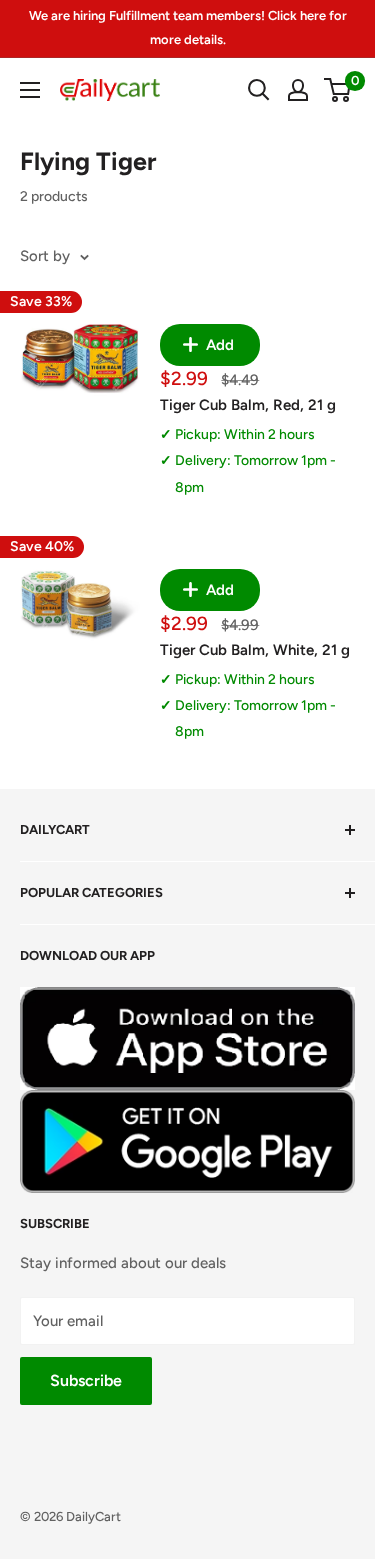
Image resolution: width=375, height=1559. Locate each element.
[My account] (298, 90)
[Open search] (259, 90)
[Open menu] (30, 90)
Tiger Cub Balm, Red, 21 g (248, 405)
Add (218, 345)
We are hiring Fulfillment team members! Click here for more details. (188, 27)
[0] (338, 90)
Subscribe (86, 1380)
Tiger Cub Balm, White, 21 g (255, 650)
